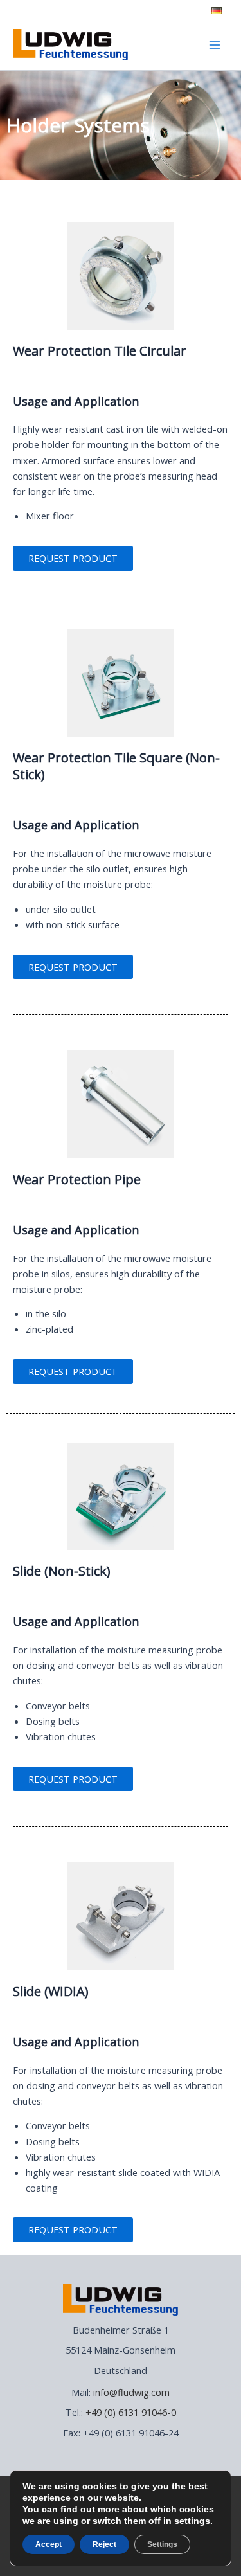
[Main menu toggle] (215, 45)
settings (192, 2521)
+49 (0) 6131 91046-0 (131, 2412)
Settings (162, 2544)
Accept (49, 2544)
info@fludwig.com (131, 2392)
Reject (104, 2544)
